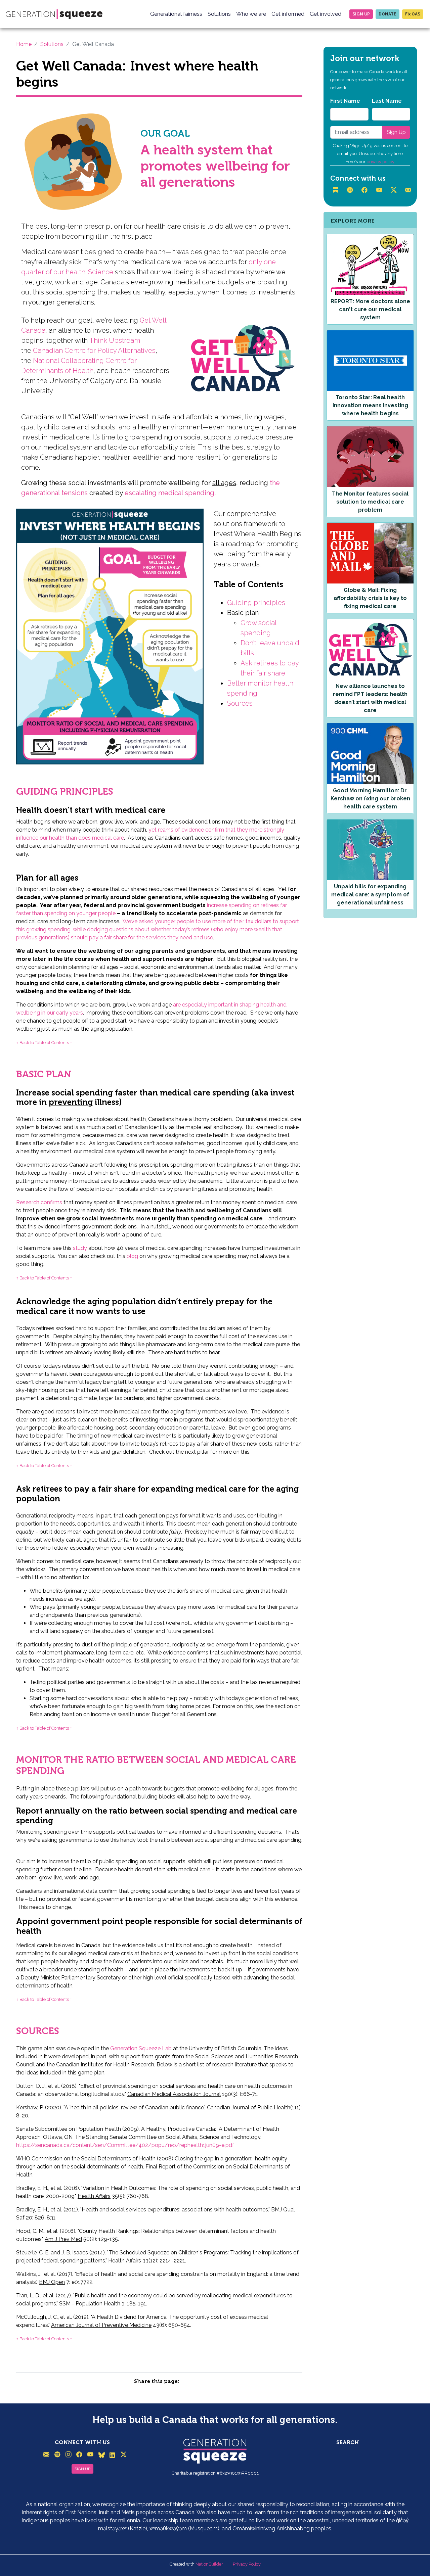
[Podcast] (351, 190)
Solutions (219, 14)
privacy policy (380, 162)
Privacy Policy (247, 2564)
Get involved (326, 14)
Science (101, 272)
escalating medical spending (169, 493)
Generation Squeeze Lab (141, 2048)
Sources (240, 703)
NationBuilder (209, 2564)
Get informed (288, 14)
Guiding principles (256, 603)
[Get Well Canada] (76, 160)
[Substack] (336, 190)
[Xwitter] (394, 190)
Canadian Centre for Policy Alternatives (94, 350)
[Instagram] (69, 2455)
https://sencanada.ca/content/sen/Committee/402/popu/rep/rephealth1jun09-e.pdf (125, 2145)
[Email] (409, 190)
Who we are (251, 14)
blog (132, 1256)
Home (24, 44)
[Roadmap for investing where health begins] (110, 639)
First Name (345, 101)
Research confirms (39, 1202)
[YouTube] (380, 190)
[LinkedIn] (112, 2455)
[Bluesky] (102, 2455)
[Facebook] (365, 190)
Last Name (387, 101)
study (80, 1248)
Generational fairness (176, 14)
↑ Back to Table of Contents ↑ (44, 1043)
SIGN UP (82, 2469)
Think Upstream (115, 340)
